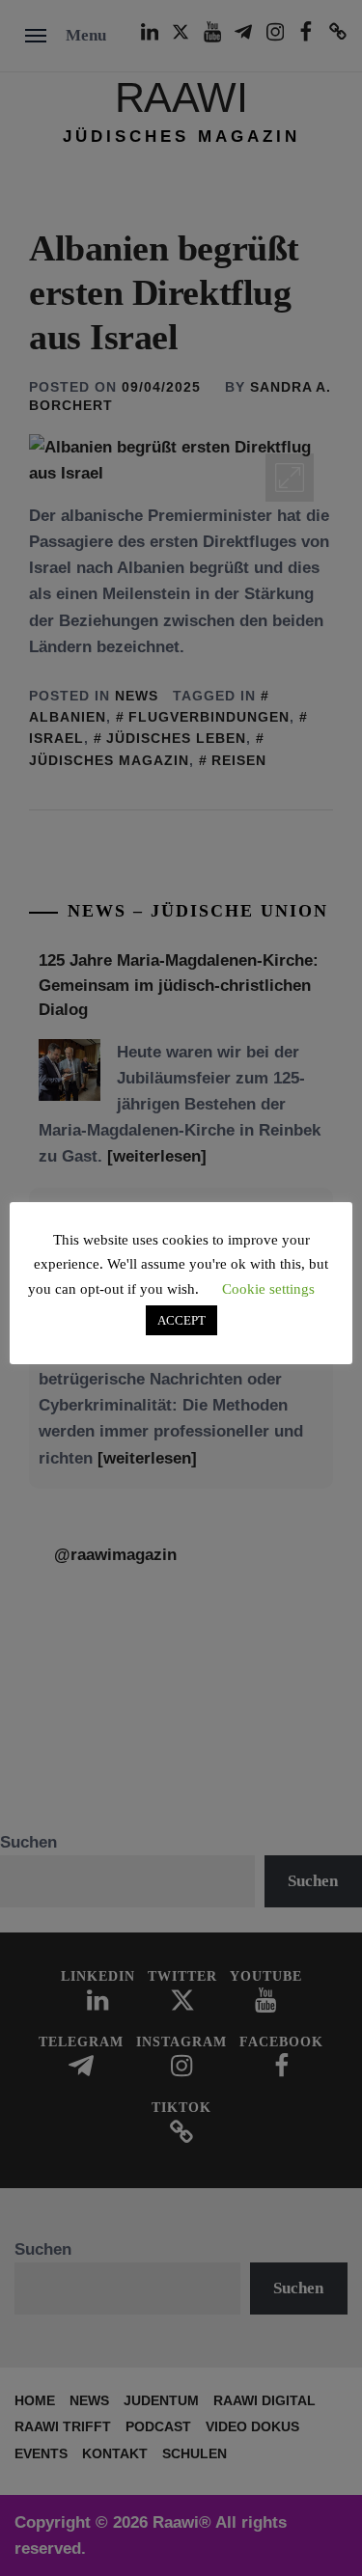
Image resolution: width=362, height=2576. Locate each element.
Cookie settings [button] (268, 1289)
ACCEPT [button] (181, 1320)
